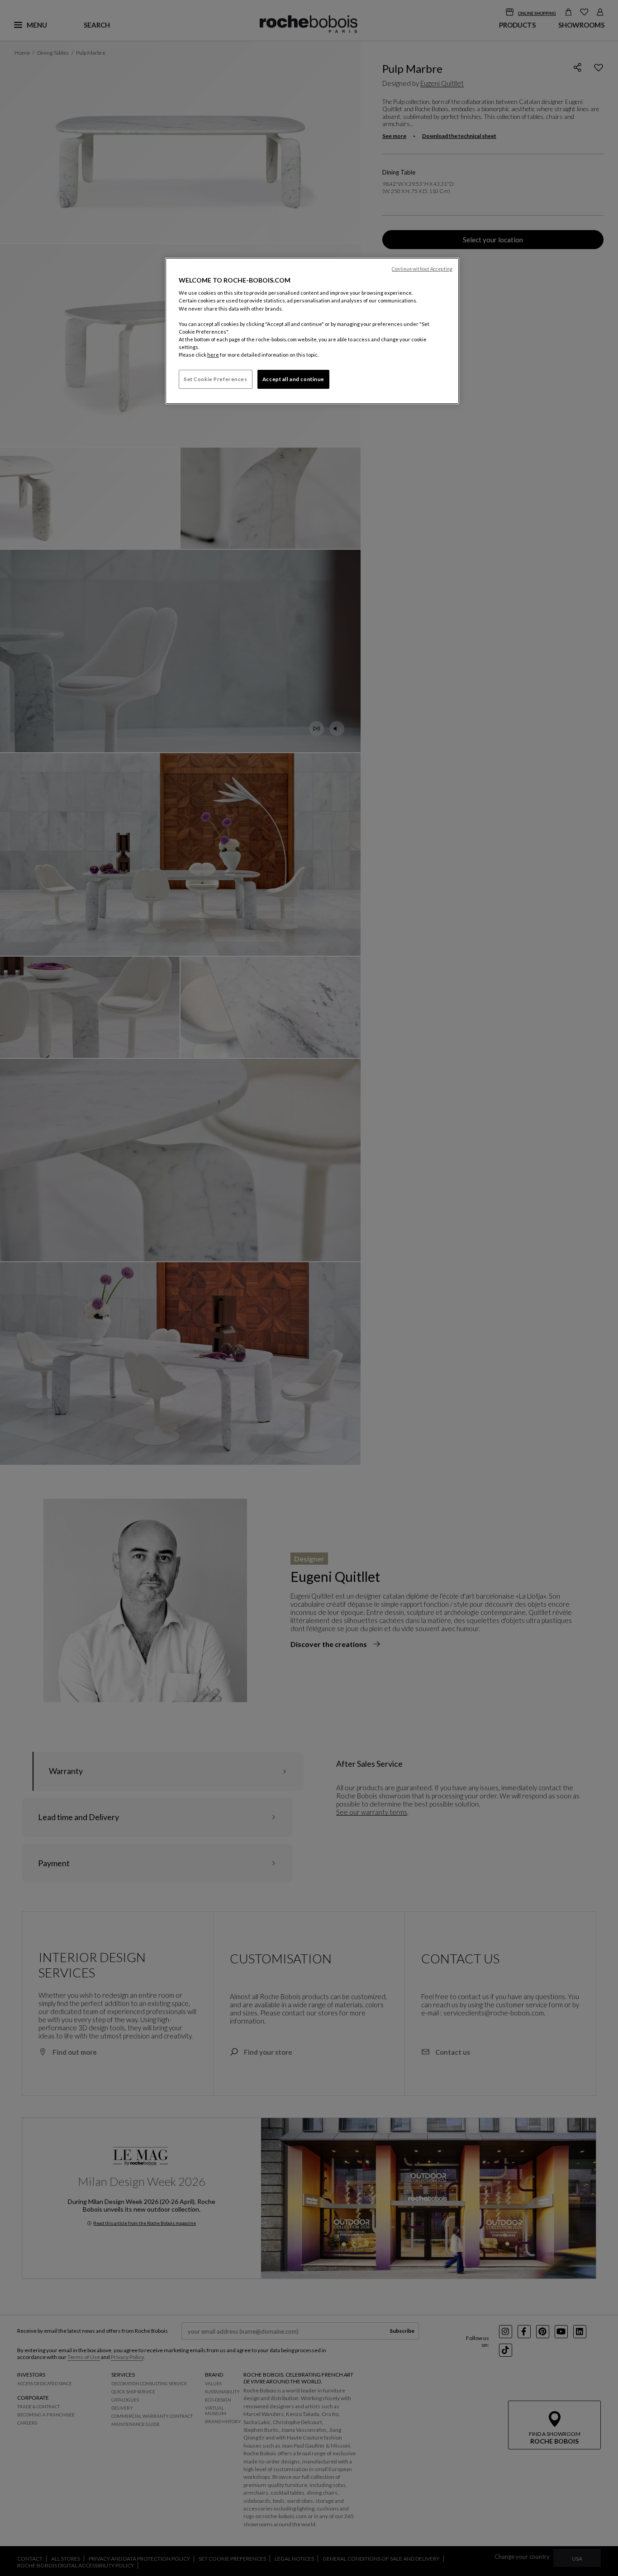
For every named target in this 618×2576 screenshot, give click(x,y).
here (213, 355)
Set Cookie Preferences (216, 379)
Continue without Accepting (422, 269)
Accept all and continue (293, 379)
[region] (312, 331)
